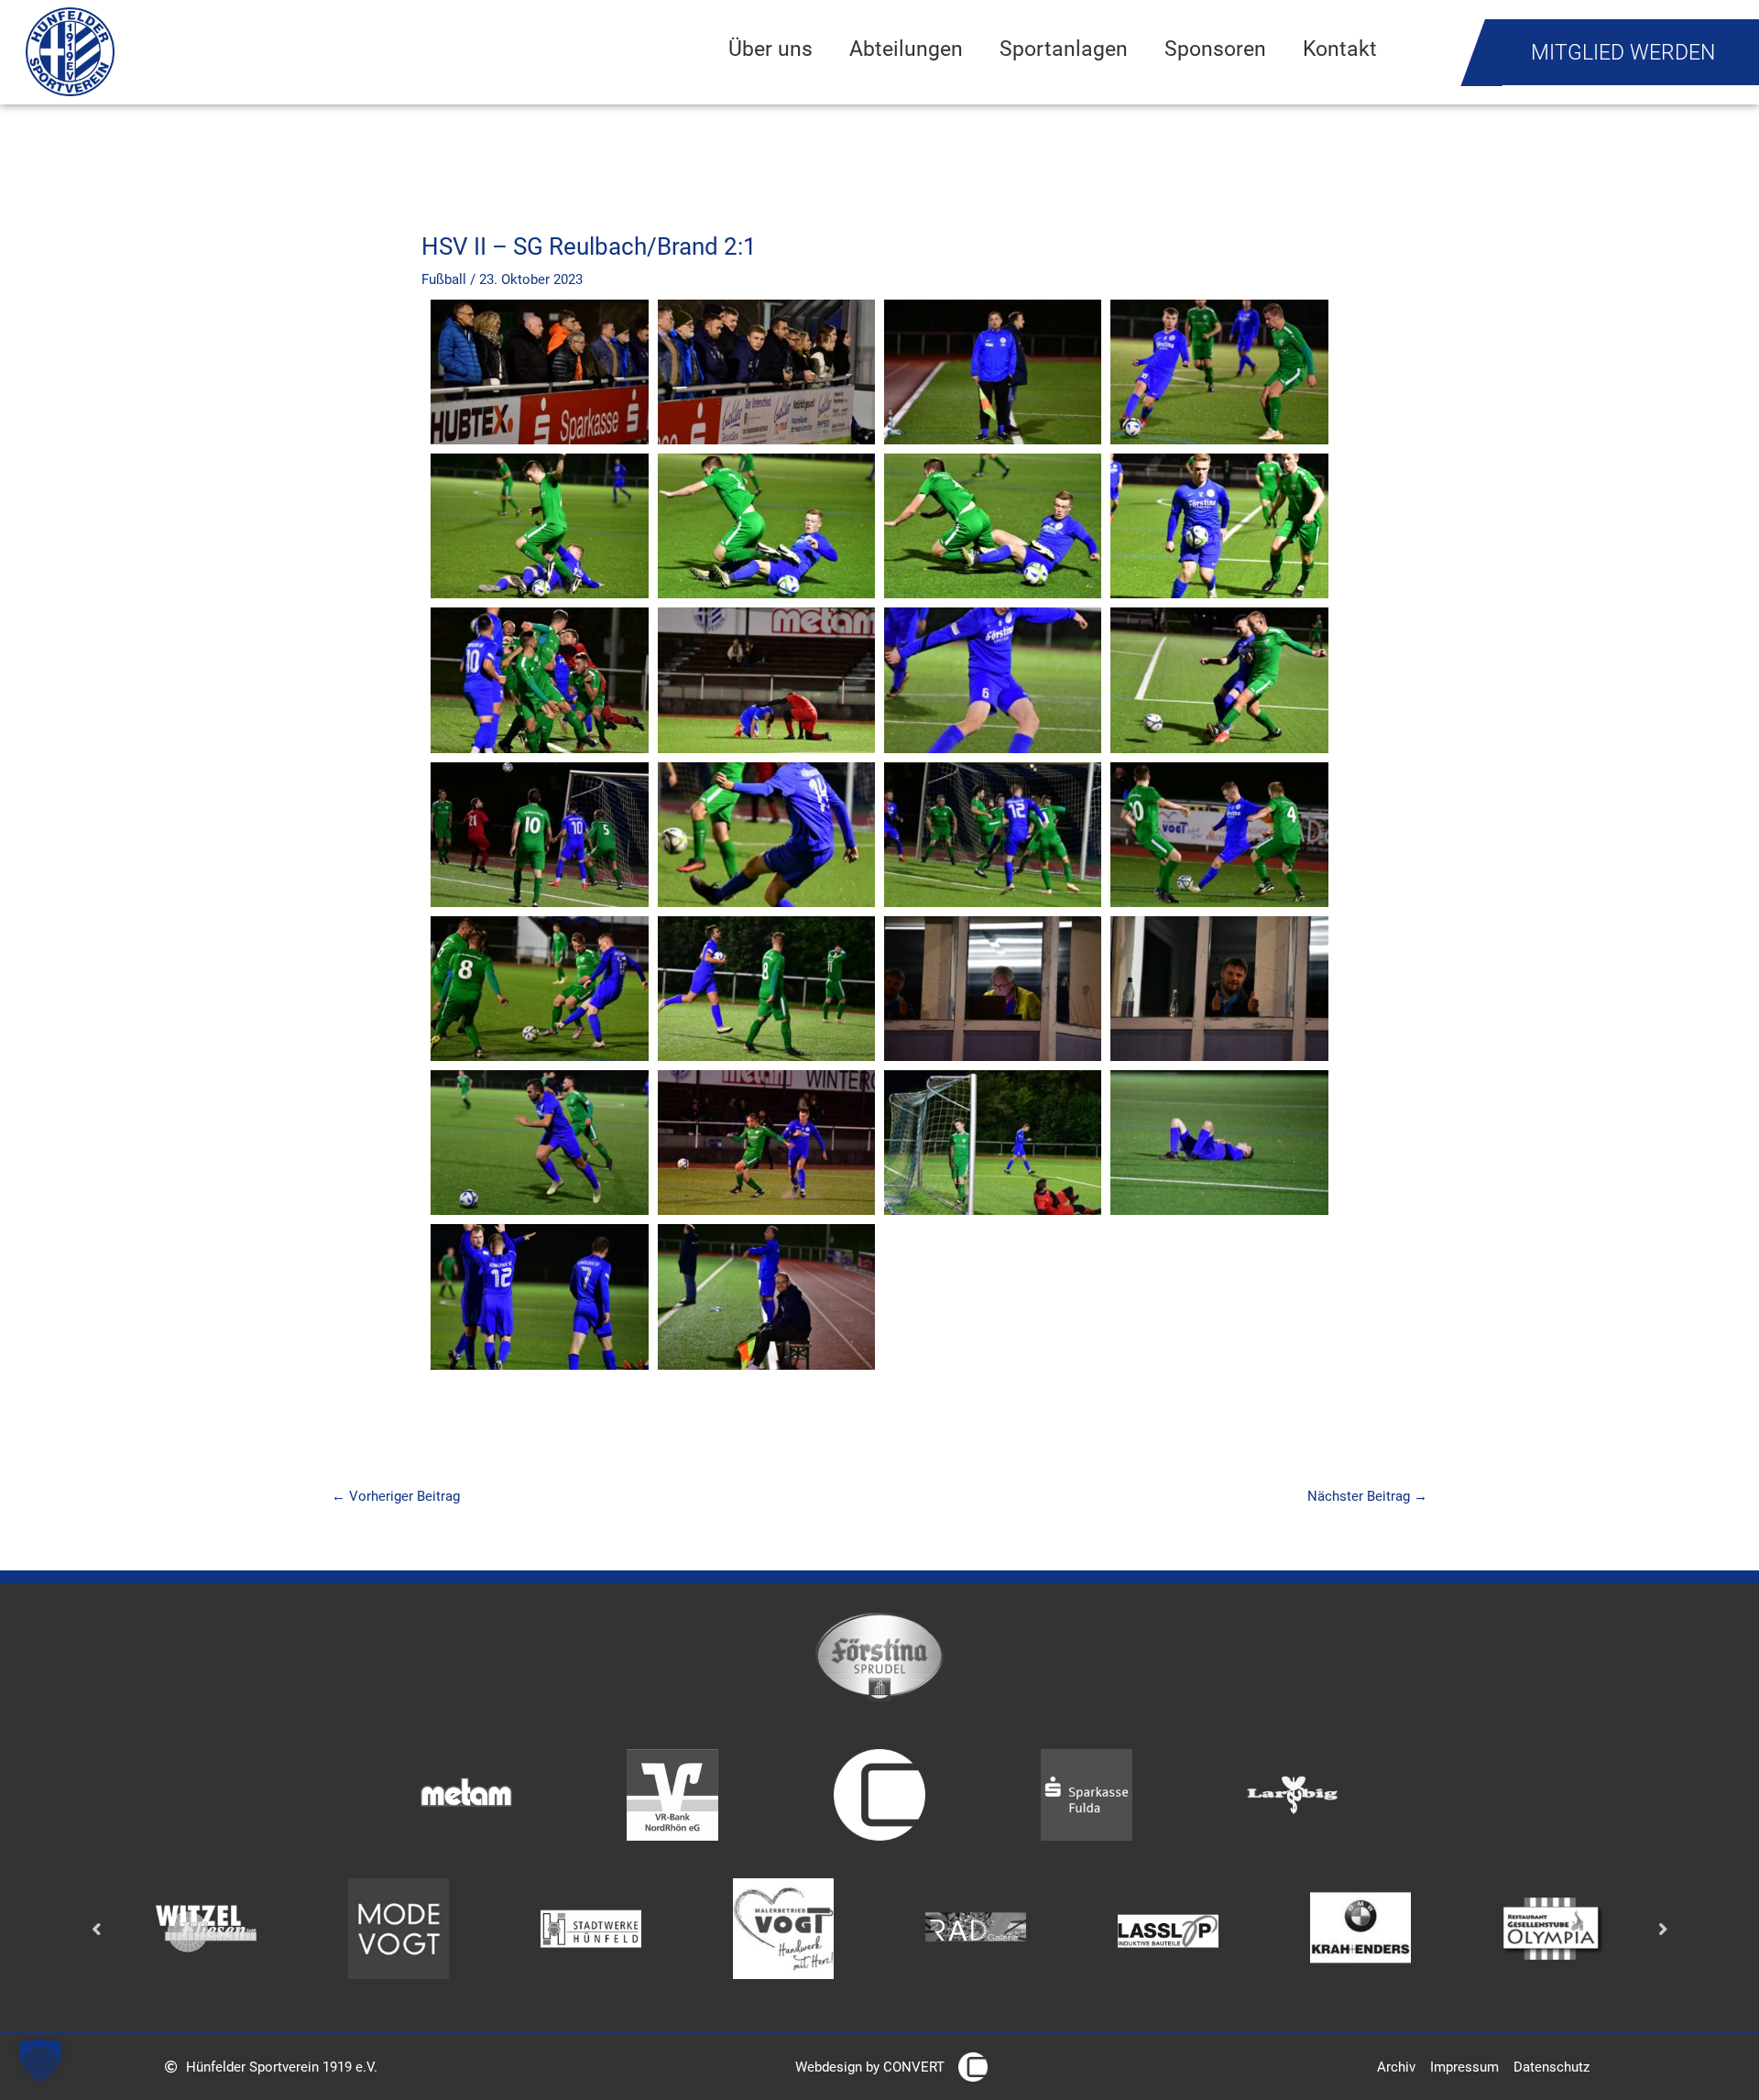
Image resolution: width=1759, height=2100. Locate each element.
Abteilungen (906, 49)
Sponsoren (1215, 49)
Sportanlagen (1064, 49)
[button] (40, 2060)
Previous (96, 1929)
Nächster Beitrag (1367, 1496)
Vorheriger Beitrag (396, 1496)
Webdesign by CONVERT (870, 2067)
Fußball (444, 279)
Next (1663, 1929)
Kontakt (1340, 49)
